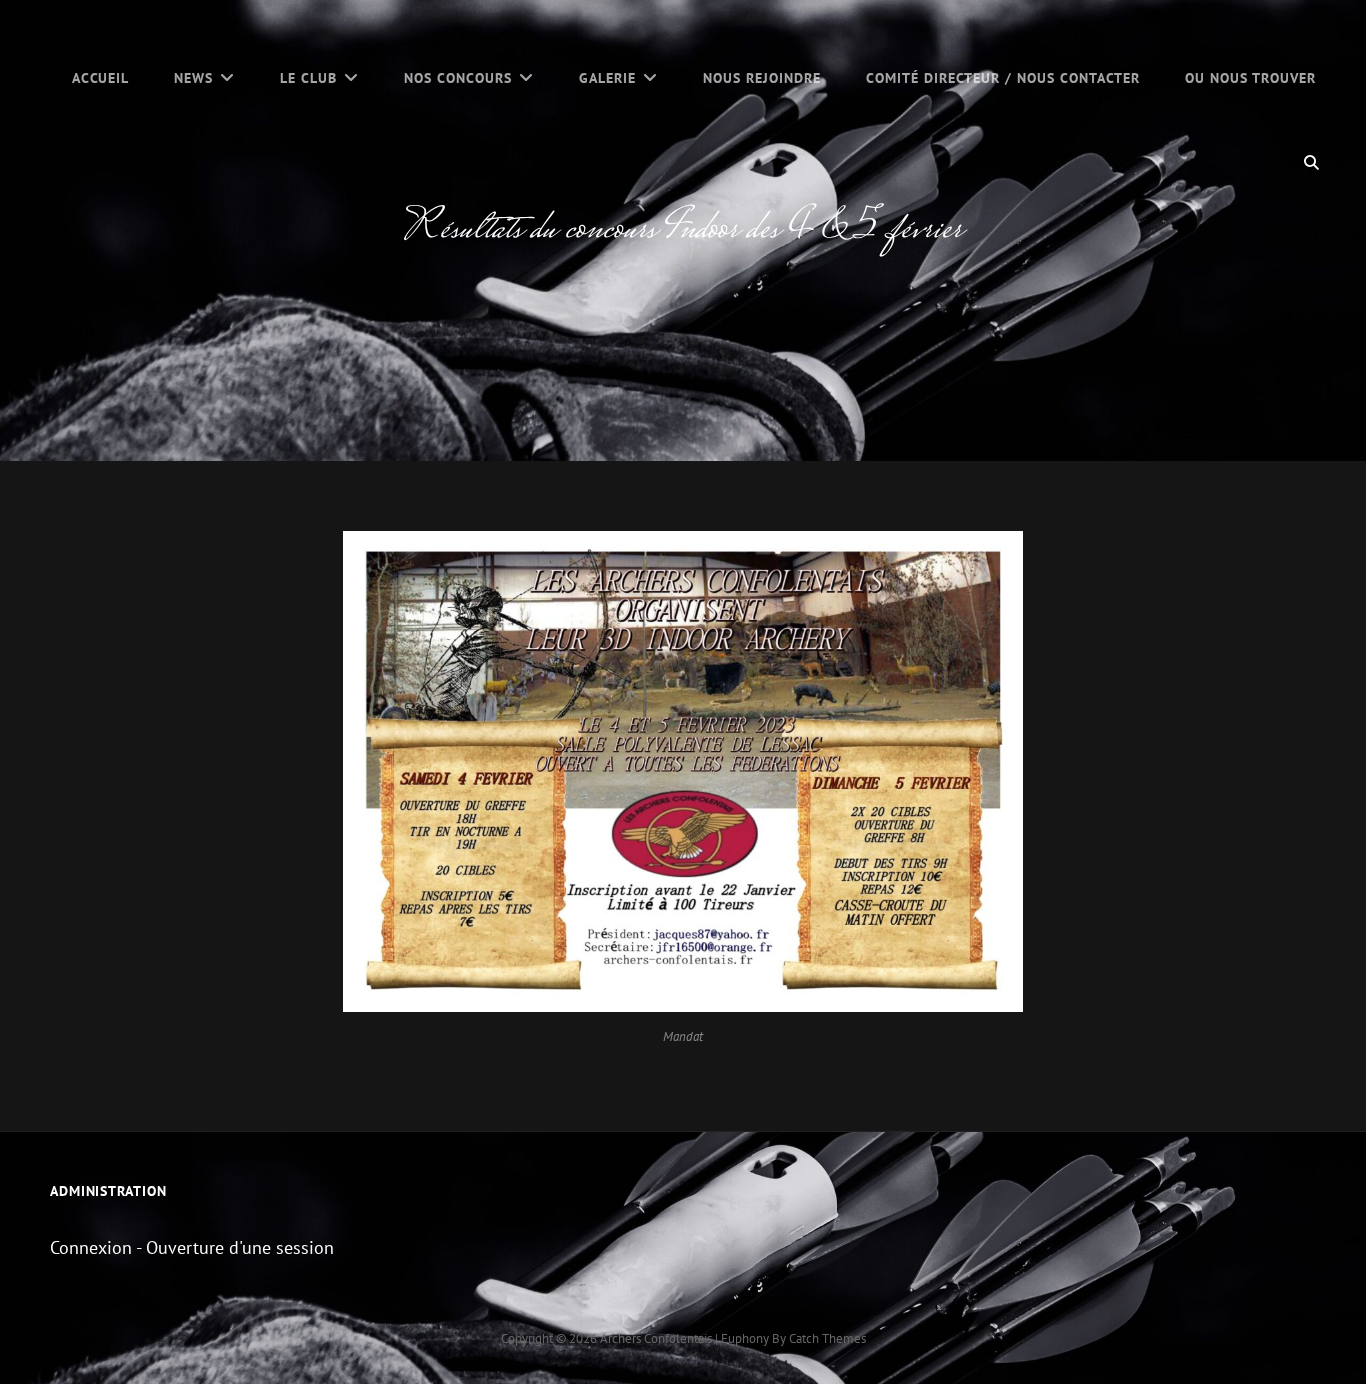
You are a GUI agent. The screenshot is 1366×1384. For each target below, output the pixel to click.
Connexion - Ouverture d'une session (192, 1247)
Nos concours (458, 78)
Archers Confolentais (656, 1338)
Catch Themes (827, 1338)
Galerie (607, 78)
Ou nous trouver (1250, 78)
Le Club (308, 78)
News (193, 78)
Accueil (101, 78)
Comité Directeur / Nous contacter (1003, 78)
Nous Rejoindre (762, 78)
